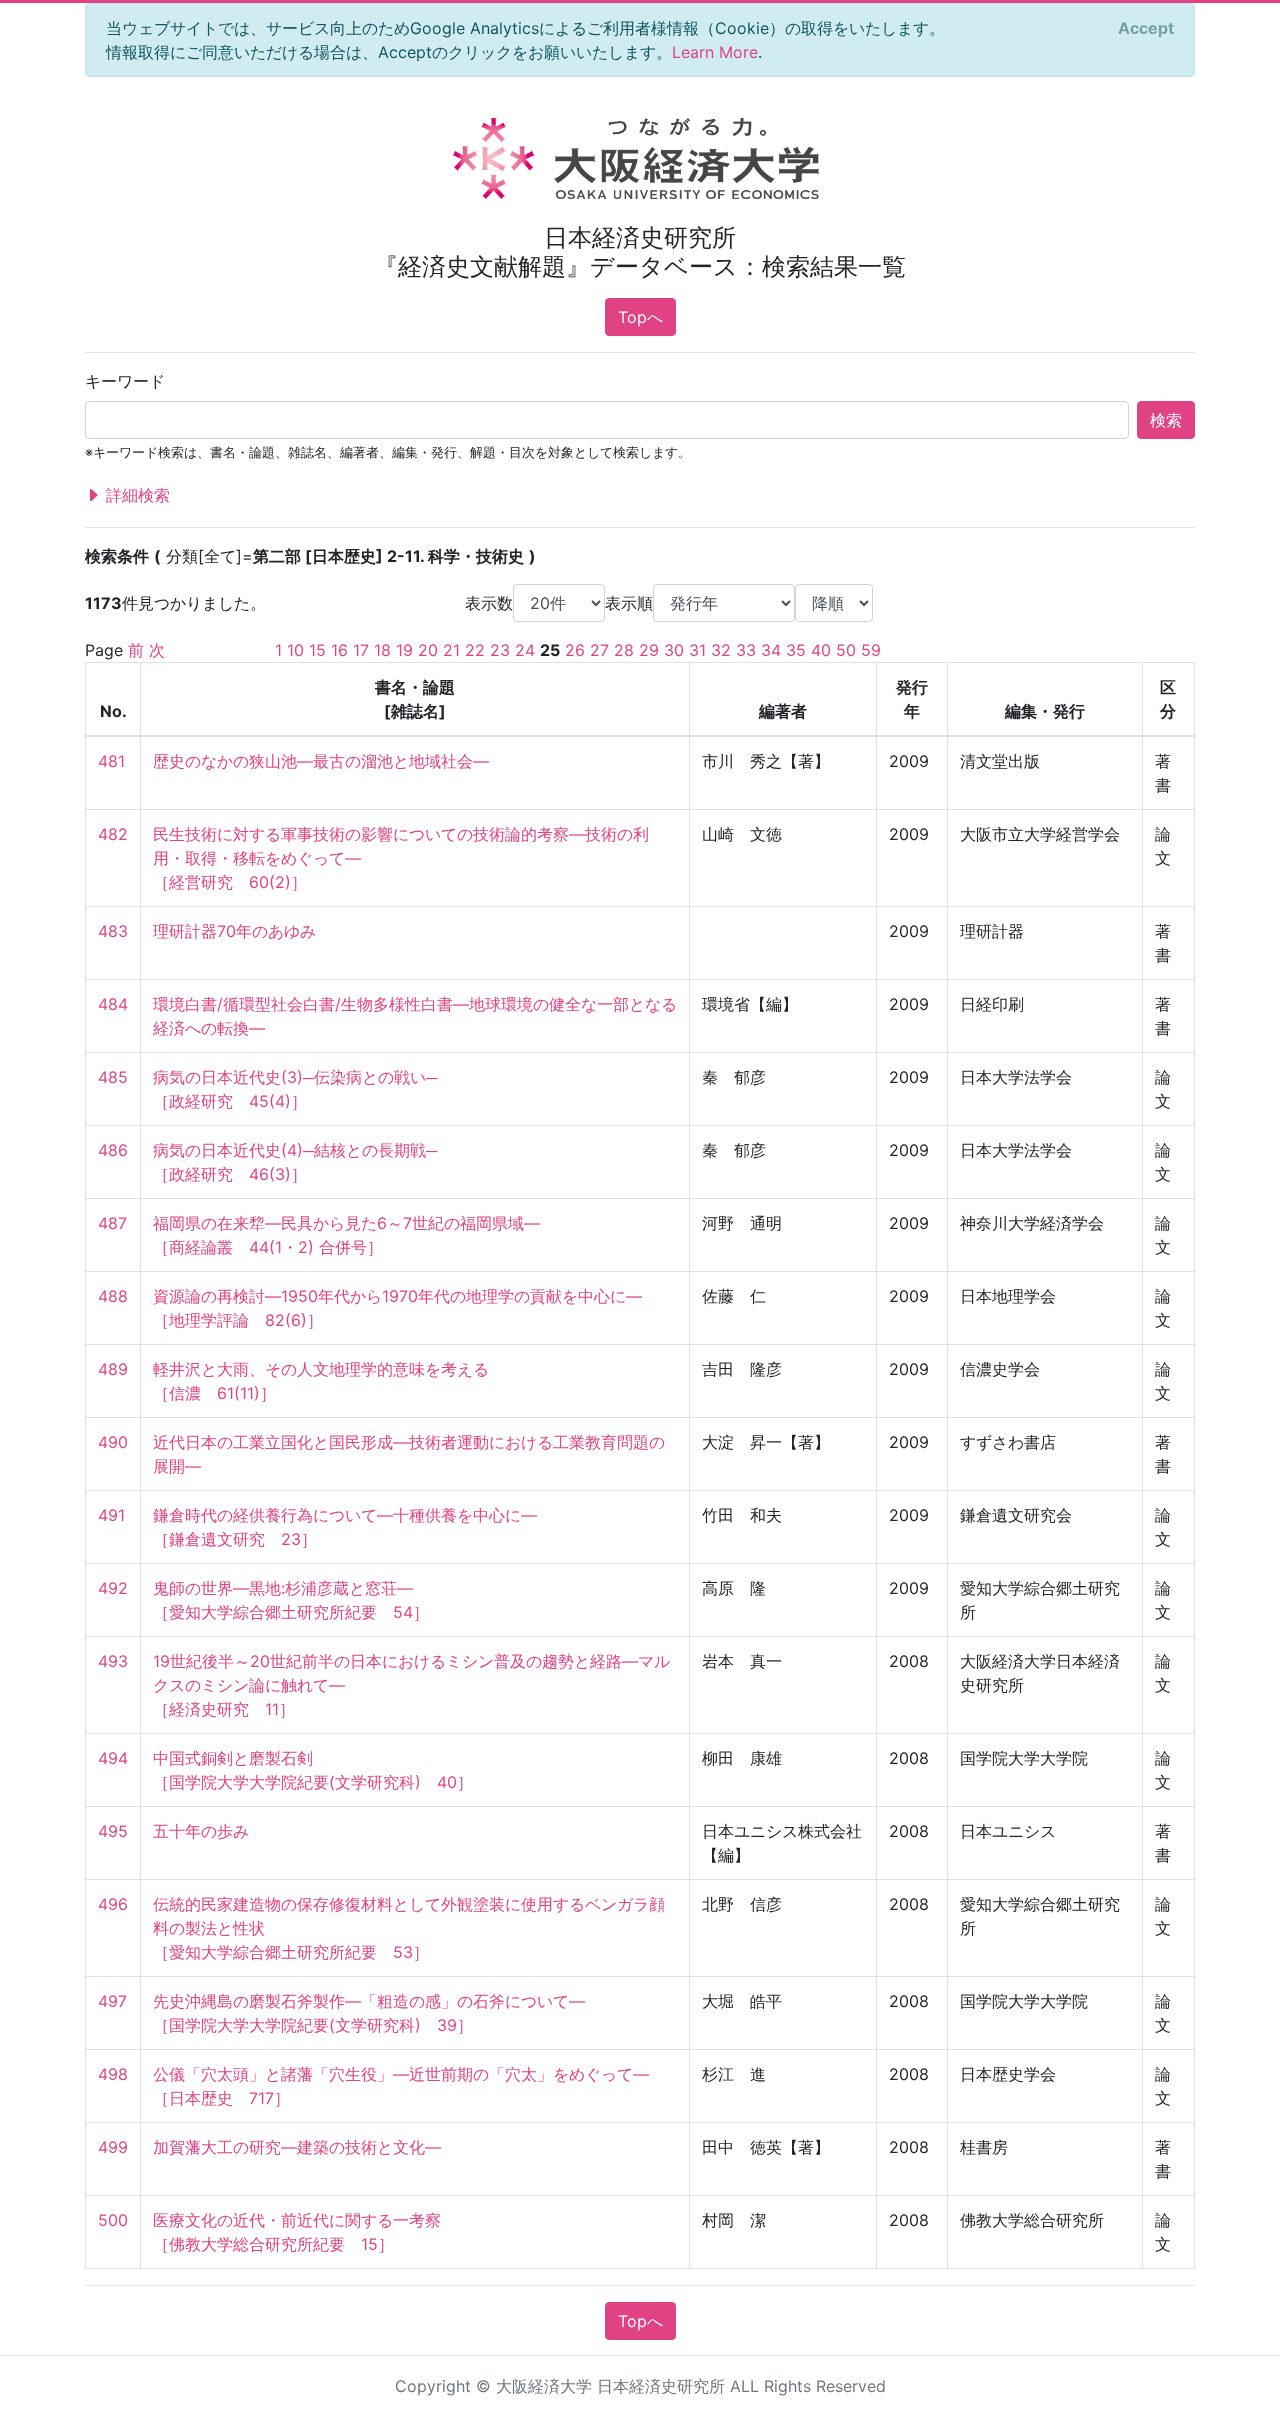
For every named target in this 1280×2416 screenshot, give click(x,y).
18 (382, 650)
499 (113, 2147)
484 (113, 1004)
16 (339, 650)
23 (500, 650)
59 (871, 650)
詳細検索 (135, 495)
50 (846, 650)
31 (697, 650)
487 (112, 1223)
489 (113, 1369)
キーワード (125, 381)
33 (746, 650)
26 (575, 650)
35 (796, 650)
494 (113, 1758)
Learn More (715, 52)
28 (624, 650)
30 (674, 650)
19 (404, 650)
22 (475, 650)
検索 (1166, 420)
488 (113, 1296)
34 (771, 650)
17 (361, 650)
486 (113, 1150)
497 (112, 2001)
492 (113, 1588)
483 (113, 931)
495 (113, 1831)
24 (525, 650)
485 (113, 1077)
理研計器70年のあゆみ (234, 931)
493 (113, 1661)
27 (599, 650)
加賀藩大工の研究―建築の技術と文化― (297, 2147)
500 (113, 2220)
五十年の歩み (201, 1831)
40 (821, 650)
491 (111, 1515)
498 (113, 2074)
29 (649, 650)
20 (428, 650)
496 (113, 1904)
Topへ (640, 317)
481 (111, 761)
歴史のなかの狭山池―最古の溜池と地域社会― (321, 761)
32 (721, 650)
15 (317, 650)
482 (113, 834)
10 (295, 650)
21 (451, 650)
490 (113, 1442)
